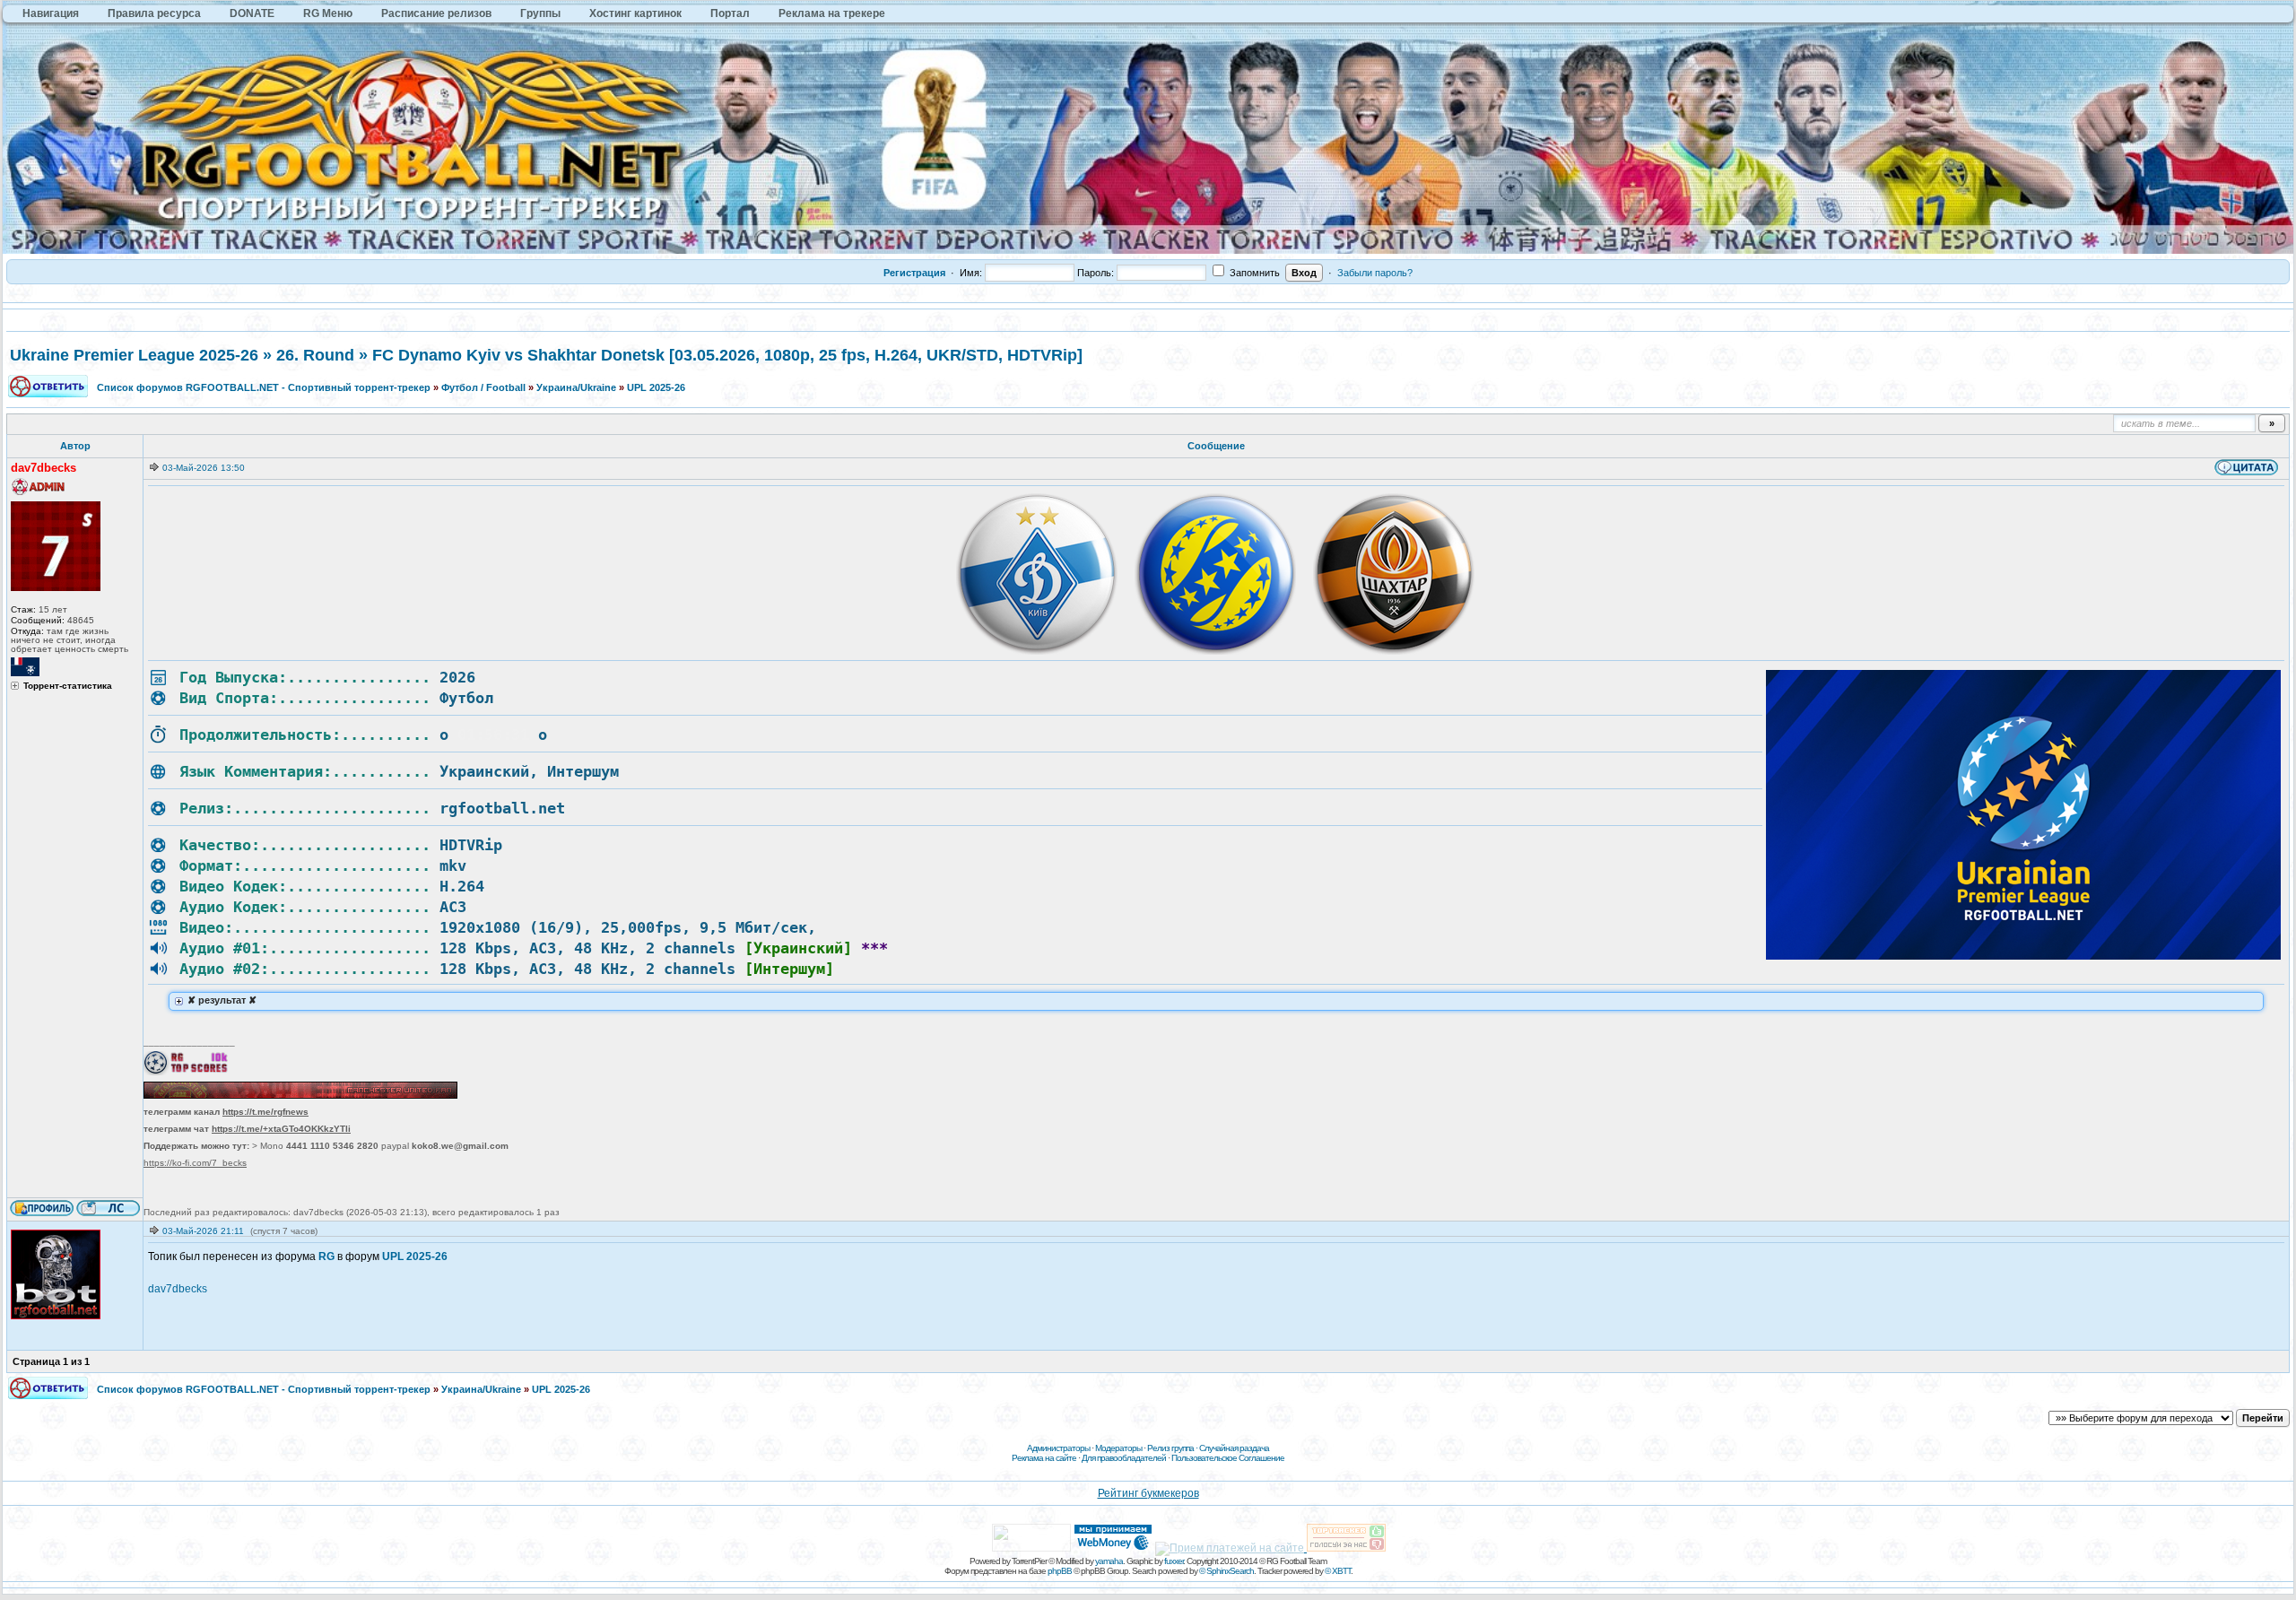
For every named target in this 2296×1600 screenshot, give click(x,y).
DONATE (252, 13)
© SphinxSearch (1226, 1571)
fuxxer (1174, 1561)
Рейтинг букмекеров (1148, 1493)
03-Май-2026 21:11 (203, 1231)
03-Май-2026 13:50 (204, 468)
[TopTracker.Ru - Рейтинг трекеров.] (1346, 1548)
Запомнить (1253, 273)
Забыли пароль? (1375, 273)
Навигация (51, 13)
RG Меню (328, 13)
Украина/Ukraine (576, 387)
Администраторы (1058, 1448)
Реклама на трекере (832, 13)
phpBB (1060, 1571)
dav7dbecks (178, 1289)
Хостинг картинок (635, 13)
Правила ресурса (154, 13)
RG (326, 1257)
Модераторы (1118, 1448)
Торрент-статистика (68, 686)
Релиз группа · (1173, 1448)
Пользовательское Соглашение (1228, 1458)
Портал (730, 13)
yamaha (1109, 1561)
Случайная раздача (1234, 1448)
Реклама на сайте (1044, 1458)
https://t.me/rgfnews (265, 1112)
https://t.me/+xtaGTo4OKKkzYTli (281, 1129)
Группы (540, 13)
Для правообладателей (1124, 1458)
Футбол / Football (483, 387)
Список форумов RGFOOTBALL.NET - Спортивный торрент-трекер (264, 387)
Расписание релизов (436, 13)
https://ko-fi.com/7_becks (195, 1163)
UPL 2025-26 (656, 387)
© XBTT (1338, 1571)
